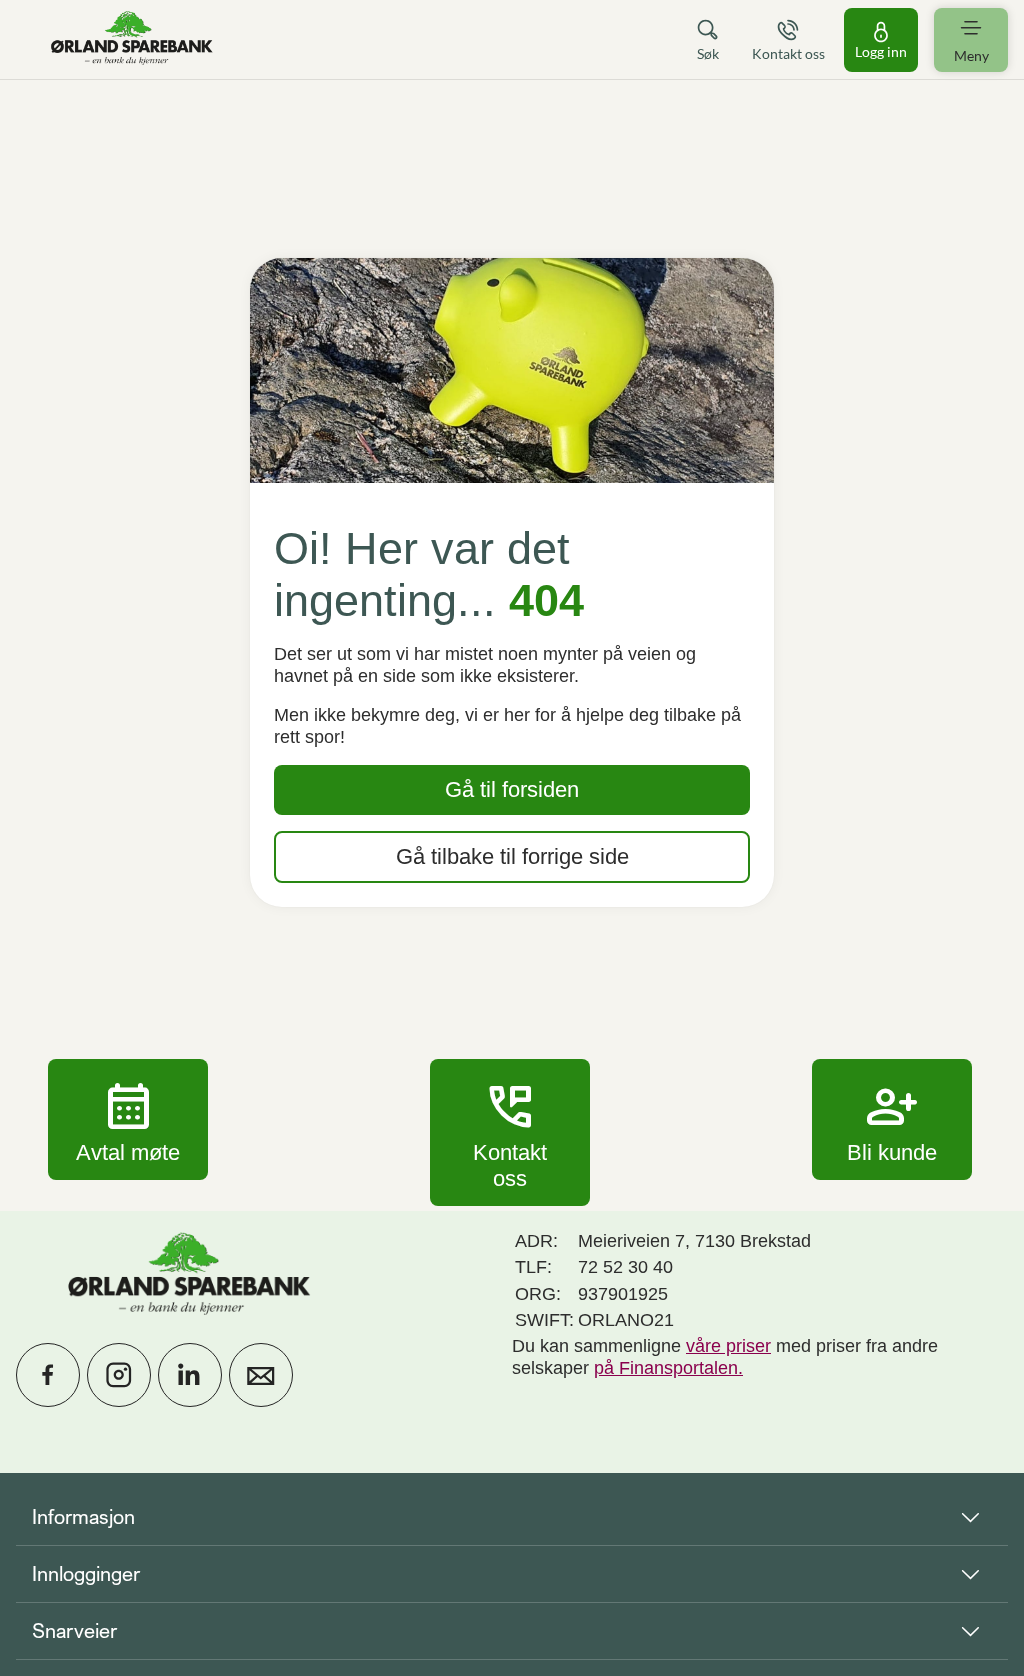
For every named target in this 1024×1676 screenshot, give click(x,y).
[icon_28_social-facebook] (48, 1375)
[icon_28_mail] (261, 1375)
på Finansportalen (666, 1368)
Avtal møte (128, 1119)
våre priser (728, 1346)
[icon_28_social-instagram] (119, 1375)
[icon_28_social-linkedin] (190, 1375)
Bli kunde (892, 1119)
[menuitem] (132, 39)
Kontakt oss (510, 1132)
